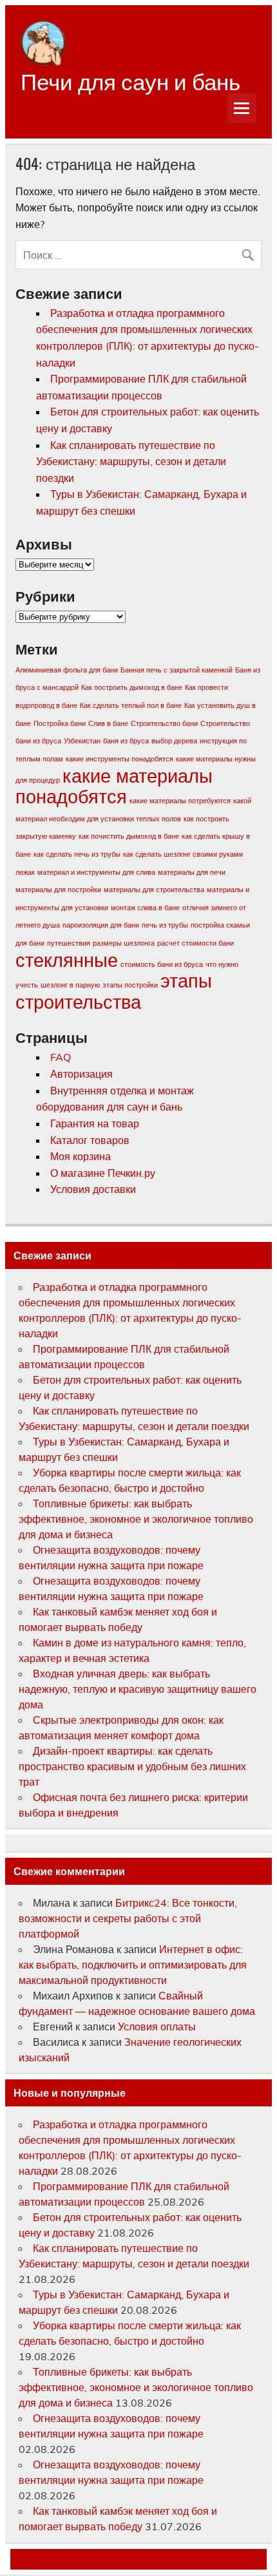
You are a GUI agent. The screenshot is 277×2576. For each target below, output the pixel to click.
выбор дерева (174, 741)
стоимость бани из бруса (162, 964)
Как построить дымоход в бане (132, 687)
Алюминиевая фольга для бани (67, 670)
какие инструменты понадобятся (119, 759)
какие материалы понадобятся (114, 786)
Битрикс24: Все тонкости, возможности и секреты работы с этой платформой (128, 1918)
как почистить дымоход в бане (129, 836)
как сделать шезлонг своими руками (183, 854)
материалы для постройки (58, 890)
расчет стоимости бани (196, 943)
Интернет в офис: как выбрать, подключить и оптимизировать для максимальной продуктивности (133, 1965)
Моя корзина (81, 1156)
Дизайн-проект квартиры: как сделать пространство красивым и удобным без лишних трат (132, 1766)
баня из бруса (126, 741)
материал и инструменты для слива (96, 872)
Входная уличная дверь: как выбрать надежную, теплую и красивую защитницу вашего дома (138, 1689)
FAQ (61, 1057)
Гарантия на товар (95, 1123)
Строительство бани (164, 723)
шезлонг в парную (70, 985)
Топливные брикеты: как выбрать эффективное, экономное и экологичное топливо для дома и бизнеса (136, 1519)
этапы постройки (130, 985)
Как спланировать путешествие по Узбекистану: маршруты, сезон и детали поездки (131, 462)
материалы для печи (192, 872)
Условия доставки (93, 1189)
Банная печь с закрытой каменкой (177, 670)
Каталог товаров (90, 1140)
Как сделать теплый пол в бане (131, 705)
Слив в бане (108, 723)
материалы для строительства (154, 890)
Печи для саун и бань (130, 80)
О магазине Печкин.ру (103, 1173)
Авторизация (81, 1074)
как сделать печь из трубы (77, 854)
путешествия (69, 943)
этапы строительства (114, 991)
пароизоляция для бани (101, 925)
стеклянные (67, 960)
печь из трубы (165, 925)
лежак (25, 872)
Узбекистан (82, 741)
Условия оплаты (157, 2027)
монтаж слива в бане (145, 908)
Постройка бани (60, 723)
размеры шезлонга (124, 943)
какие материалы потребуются (180, 801)
